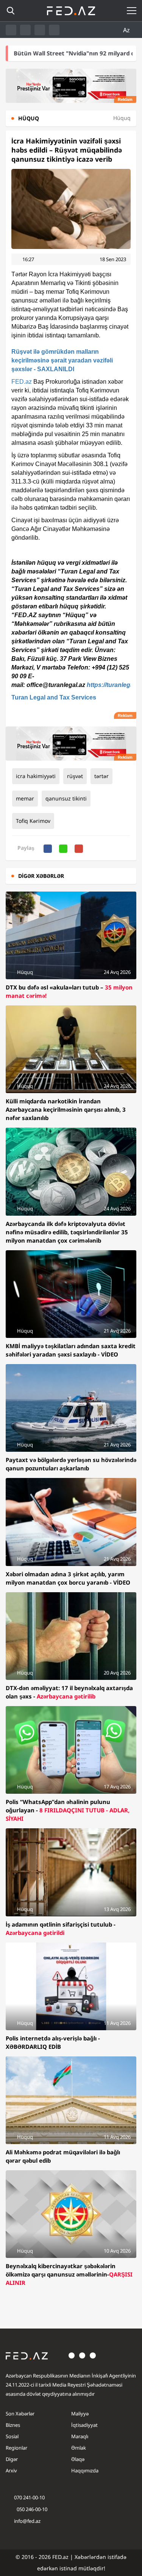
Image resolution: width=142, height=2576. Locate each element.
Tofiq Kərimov (33, 821)
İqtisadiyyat (84, 2425)
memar (25, 798)
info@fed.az (27, 2521)
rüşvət (75, 776)
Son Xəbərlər (20, 2414)
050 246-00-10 (31, 2509)
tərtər (101, 776)
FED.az (22, 382)
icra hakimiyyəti (36, 776)
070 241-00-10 (29, 2497)
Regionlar (16, 2448)
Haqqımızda (85, 2470)
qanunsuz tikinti (66, 798)
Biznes (13, 2425)
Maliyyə (80, 2414)
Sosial (12, 2436)
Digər (12, 2459)
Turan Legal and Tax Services (54, 697)
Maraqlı (80, 2436)
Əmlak (79, 2448)
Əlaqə (78, 2459)
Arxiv (11, 2470)
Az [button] (127, 30)
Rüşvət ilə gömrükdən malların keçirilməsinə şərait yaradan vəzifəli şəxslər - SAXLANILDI (62, 360)
